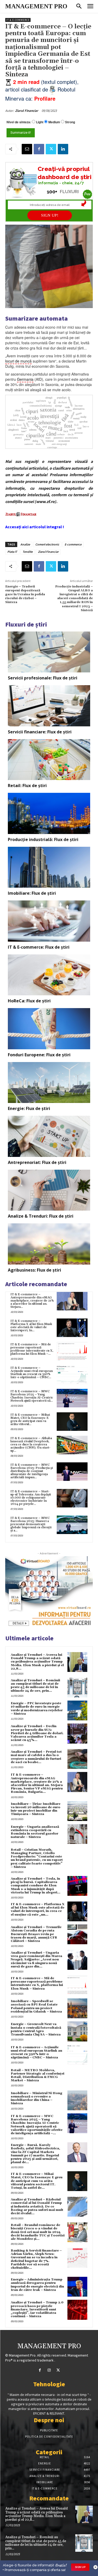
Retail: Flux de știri (27, 786)
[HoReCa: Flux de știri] (49, 975)
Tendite (28, 552)
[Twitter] (51, 149)
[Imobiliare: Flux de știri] (49, 867)
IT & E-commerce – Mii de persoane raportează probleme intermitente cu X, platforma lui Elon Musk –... (32, 1349)
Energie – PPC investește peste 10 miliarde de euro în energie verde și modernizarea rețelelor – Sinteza (37, 1709)
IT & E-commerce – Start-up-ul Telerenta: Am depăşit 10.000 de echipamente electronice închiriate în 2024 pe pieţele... (31, 1498)
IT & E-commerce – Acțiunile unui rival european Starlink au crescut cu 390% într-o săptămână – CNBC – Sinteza (36, 2053)
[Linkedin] (63, 149)
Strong (70, 122)
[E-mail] (27, 149)
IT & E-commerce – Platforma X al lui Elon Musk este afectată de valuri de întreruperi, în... (31, 1326)
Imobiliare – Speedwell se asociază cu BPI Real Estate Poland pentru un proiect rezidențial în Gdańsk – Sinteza (36, 2006)
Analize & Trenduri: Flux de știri (41, 1216)
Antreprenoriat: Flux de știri (37, 1162)
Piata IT (12, 552)
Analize (25, 544)
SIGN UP (80, 2567)
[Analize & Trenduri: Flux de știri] (49, 1190)
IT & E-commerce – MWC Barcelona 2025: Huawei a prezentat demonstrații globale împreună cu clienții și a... (31, 1524)
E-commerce (73, 544)
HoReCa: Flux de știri (29, 1001)
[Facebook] (39, 149)
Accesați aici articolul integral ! (35, 527)
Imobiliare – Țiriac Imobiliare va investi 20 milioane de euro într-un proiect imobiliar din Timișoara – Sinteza (36, 1809)
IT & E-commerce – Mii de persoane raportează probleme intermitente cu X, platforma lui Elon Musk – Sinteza (37, 1983)
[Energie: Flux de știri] (49, 1083)
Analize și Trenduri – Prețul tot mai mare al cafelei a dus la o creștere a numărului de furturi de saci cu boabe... (36, 1757)
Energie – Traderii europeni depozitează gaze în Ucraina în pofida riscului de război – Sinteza (25, 594)
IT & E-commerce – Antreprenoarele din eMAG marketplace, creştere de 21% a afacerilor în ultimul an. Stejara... (32, 1301)
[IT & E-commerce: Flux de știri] (49, 921)
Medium (54, 122)
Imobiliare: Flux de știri (32, 893)
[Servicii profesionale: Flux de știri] (49, 652)
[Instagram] (49, 2370)
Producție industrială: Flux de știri (43, 839)
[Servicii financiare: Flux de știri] (49, 706)
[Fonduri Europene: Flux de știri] (49, 1029)
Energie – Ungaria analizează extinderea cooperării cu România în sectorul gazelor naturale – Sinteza (35, 1832)
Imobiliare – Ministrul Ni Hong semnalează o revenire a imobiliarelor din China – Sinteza (36, 2098)
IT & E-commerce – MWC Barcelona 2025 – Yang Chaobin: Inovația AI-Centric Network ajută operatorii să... (32, 1396)
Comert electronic (47, 544)
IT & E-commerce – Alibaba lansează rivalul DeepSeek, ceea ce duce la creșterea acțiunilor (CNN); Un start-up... (31, 1445)
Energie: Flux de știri (29, 1108)
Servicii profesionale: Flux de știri (43, 678)
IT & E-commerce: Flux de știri (39, 947)
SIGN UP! (50, 215)
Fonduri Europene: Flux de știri (39, 1055)
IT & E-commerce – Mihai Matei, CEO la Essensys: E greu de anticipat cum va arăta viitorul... (30, 1419)
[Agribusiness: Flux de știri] (49, 1244)
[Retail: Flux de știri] (49, 760)
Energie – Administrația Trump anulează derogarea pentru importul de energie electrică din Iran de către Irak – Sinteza (37, 2285)
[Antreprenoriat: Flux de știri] (49, 1136)
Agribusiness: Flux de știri (34, 1270)
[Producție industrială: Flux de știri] (49, 813)
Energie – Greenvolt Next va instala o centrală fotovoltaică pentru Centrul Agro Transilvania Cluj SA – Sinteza (36, 2029)
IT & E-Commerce (18, 20)
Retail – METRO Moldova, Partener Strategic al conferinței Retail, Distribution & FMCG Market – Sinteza (38, 2075)
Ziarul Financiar (27, 111)
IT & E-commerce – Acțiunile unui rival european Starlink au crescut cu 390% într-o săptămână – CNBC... (32, 1373)
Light (40, 122)
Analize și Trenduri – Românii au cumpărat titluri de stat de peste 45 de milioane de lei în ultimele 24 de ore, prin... (35, 1686)
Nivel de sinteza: (19, 122)
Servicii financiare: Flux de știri (40, 732)
